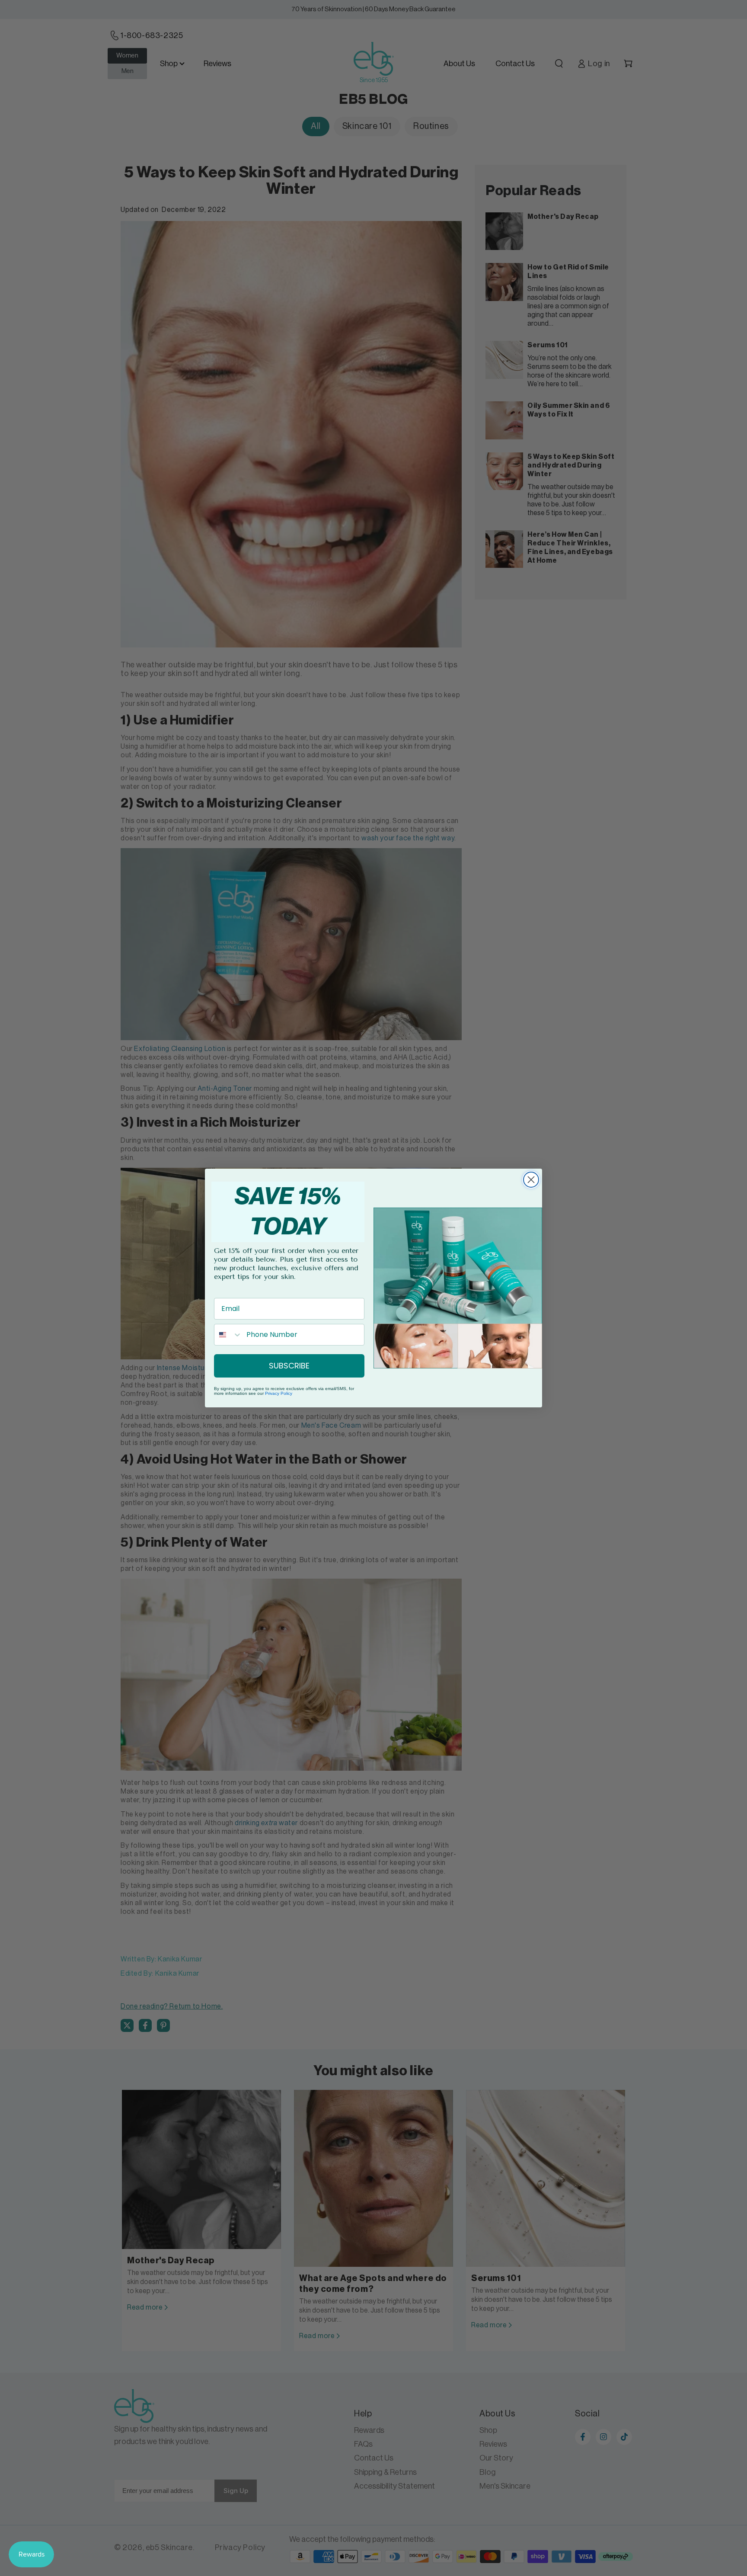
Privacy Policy (279, 1393)
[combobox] (228, 1335)
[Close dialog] (531, 1180)
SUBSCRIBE (289, 1366)
